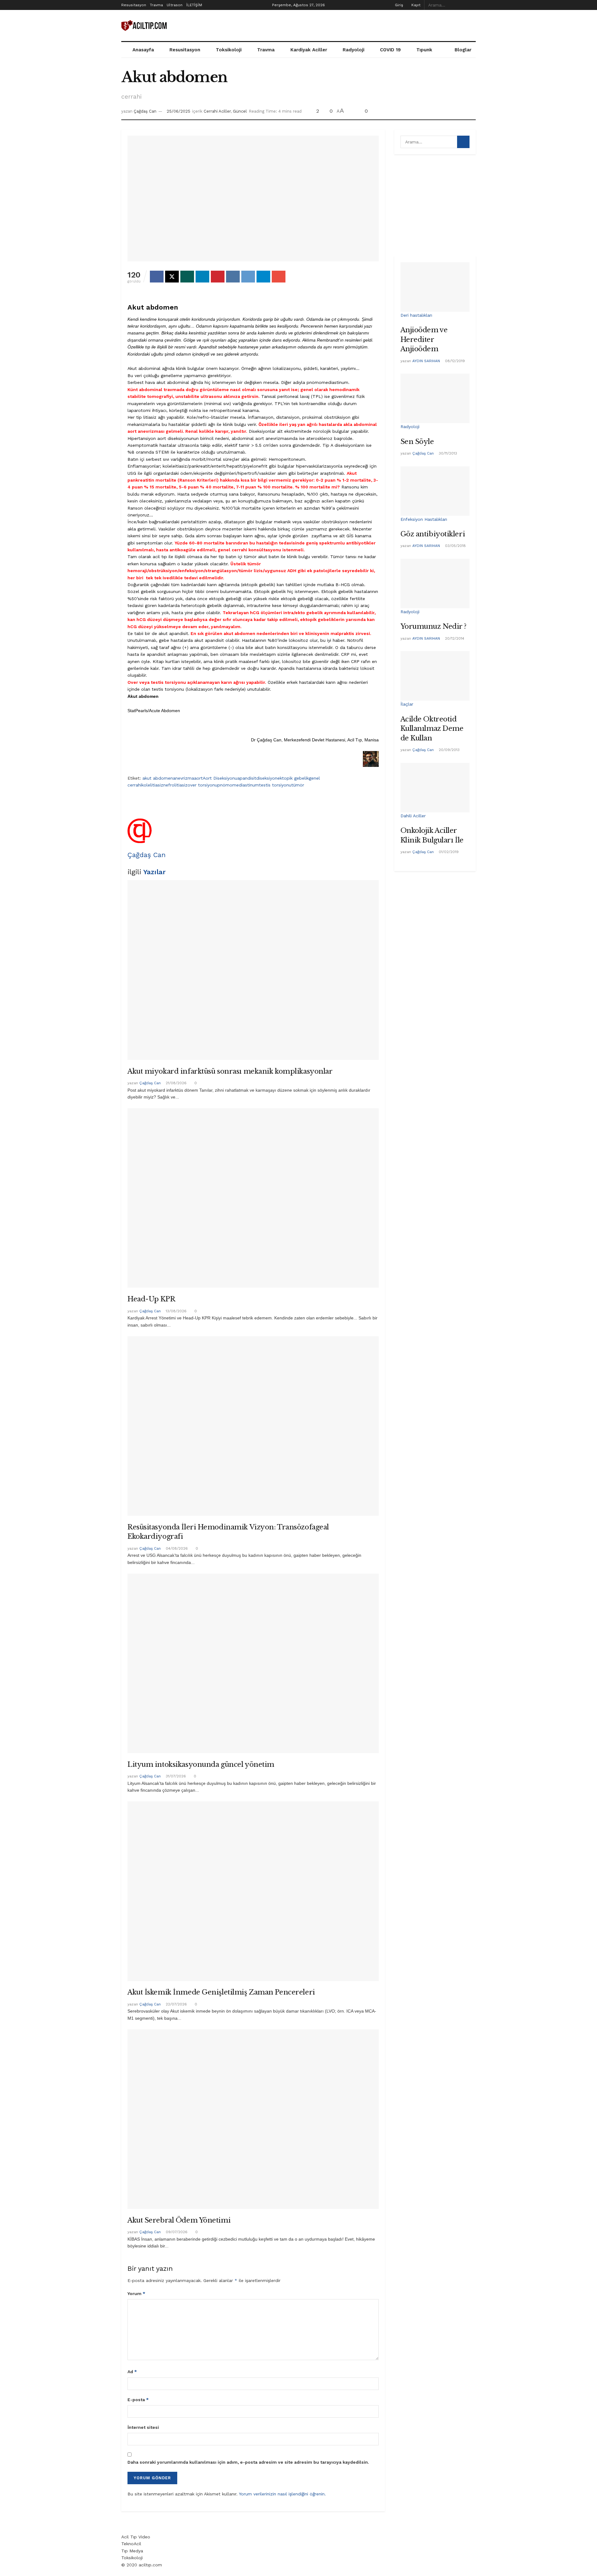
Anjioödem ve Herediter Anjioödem (424, 339)
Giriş (398, 5)
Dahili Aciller (413, 816)
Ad (132, 2372)
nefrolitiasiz (175, 785)
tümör (298, 785)
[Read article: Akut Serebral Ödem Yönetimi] (253, 2119)
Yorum (136, 2294)
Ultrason (175, 5)
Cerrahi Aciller (217, 111)
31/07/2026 (175, 1776)
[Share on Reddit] (248, 277)
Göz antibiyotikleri (433, 534)
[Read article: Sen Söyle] (435, 398)
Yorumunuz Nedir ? (434, 626)
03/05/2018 (455, 546)
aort (198, 778)
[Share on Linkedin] (202, 277)
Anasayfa (143, 50)
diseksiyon (267, 778)
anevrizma (183, 778)
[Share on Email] (279, 277)
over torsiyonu (202, 785)
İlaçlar (407, 704)
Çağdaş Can (145, 111)
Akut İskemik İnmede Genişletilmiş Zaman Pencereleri (221, 1992)
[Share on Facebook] (157, 277)
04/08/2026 (176, 1548)
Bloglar (463, 50)
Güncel (240, 111)
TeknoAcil (131, 2544)
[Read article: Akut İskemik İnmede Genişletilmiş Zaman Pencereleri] (253, 1891)
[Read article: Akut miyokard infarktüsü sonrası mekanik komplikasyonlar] (253, 970)
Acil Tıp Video (136, 2537)
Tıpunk (424, 50)
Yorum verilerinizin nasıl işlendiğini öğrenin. (282, 2494)
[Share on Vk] (233, 277)
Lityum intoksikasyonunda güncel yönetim (201, 1764)
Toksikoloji (229, 50)
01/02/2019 (448, 852)
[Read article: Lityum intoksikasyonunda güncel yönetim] (253, 1663)
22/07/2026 (176, 2004)
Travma (156, 5)
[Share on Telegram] (263, 277)
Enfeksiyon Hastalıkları (424, 519)
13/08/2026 (176, 1311)
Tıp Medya (132, 2551)
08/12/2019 (454, 361)
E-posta (138, 2400)
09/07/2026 (176, 2232)
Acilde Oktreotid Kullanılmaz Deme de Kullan (432, 729)
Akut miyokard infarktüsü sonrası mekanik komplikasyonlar (230, 1071)
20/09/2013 (449, 750)
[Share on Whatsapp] (187, 277)
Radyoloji (354, 50)
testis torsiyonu (275, 785)
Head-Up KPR (151, 1299)
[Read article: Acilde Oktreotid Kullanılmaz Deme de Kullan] (435, 676)
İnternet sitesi (143, 2427)
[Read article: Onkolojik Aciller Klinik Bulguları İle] (435, 788)
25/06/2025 (178, 111)
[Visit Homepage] (145, 26)
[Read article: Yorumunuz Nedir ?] (435, 583)
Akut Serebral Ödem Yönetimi (179, 2220)
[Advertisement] (363, 25)
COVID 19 (390, 50)
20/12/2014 (454, 638)
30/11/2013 (447, 453)
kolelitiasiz (152, 785)
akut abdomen (158, 778)
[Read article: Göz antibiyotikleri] (435, 491)
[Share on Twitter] (172, 277)
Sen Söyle (417, 442)
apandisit (247, 778)
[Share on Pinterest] (218, 277)
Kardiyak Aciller (309, 50)
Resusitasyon (134, 5)
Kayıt (415, 5)
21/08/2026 (176, 1083)
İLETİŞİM (194, 5)
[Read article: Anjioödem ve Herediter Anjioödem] (435, 287)
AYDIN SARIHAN (426, 361)
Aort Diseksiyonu (220, 778)
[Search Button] (472, 5)
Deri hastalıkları (416, 315)
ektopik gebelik (293, 778)
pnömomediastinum (238, 785)
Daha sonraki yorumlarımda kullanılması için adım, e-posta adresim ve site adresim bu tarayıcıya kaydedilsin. (248, 2462)
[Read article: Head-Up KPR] (253, 1198)
